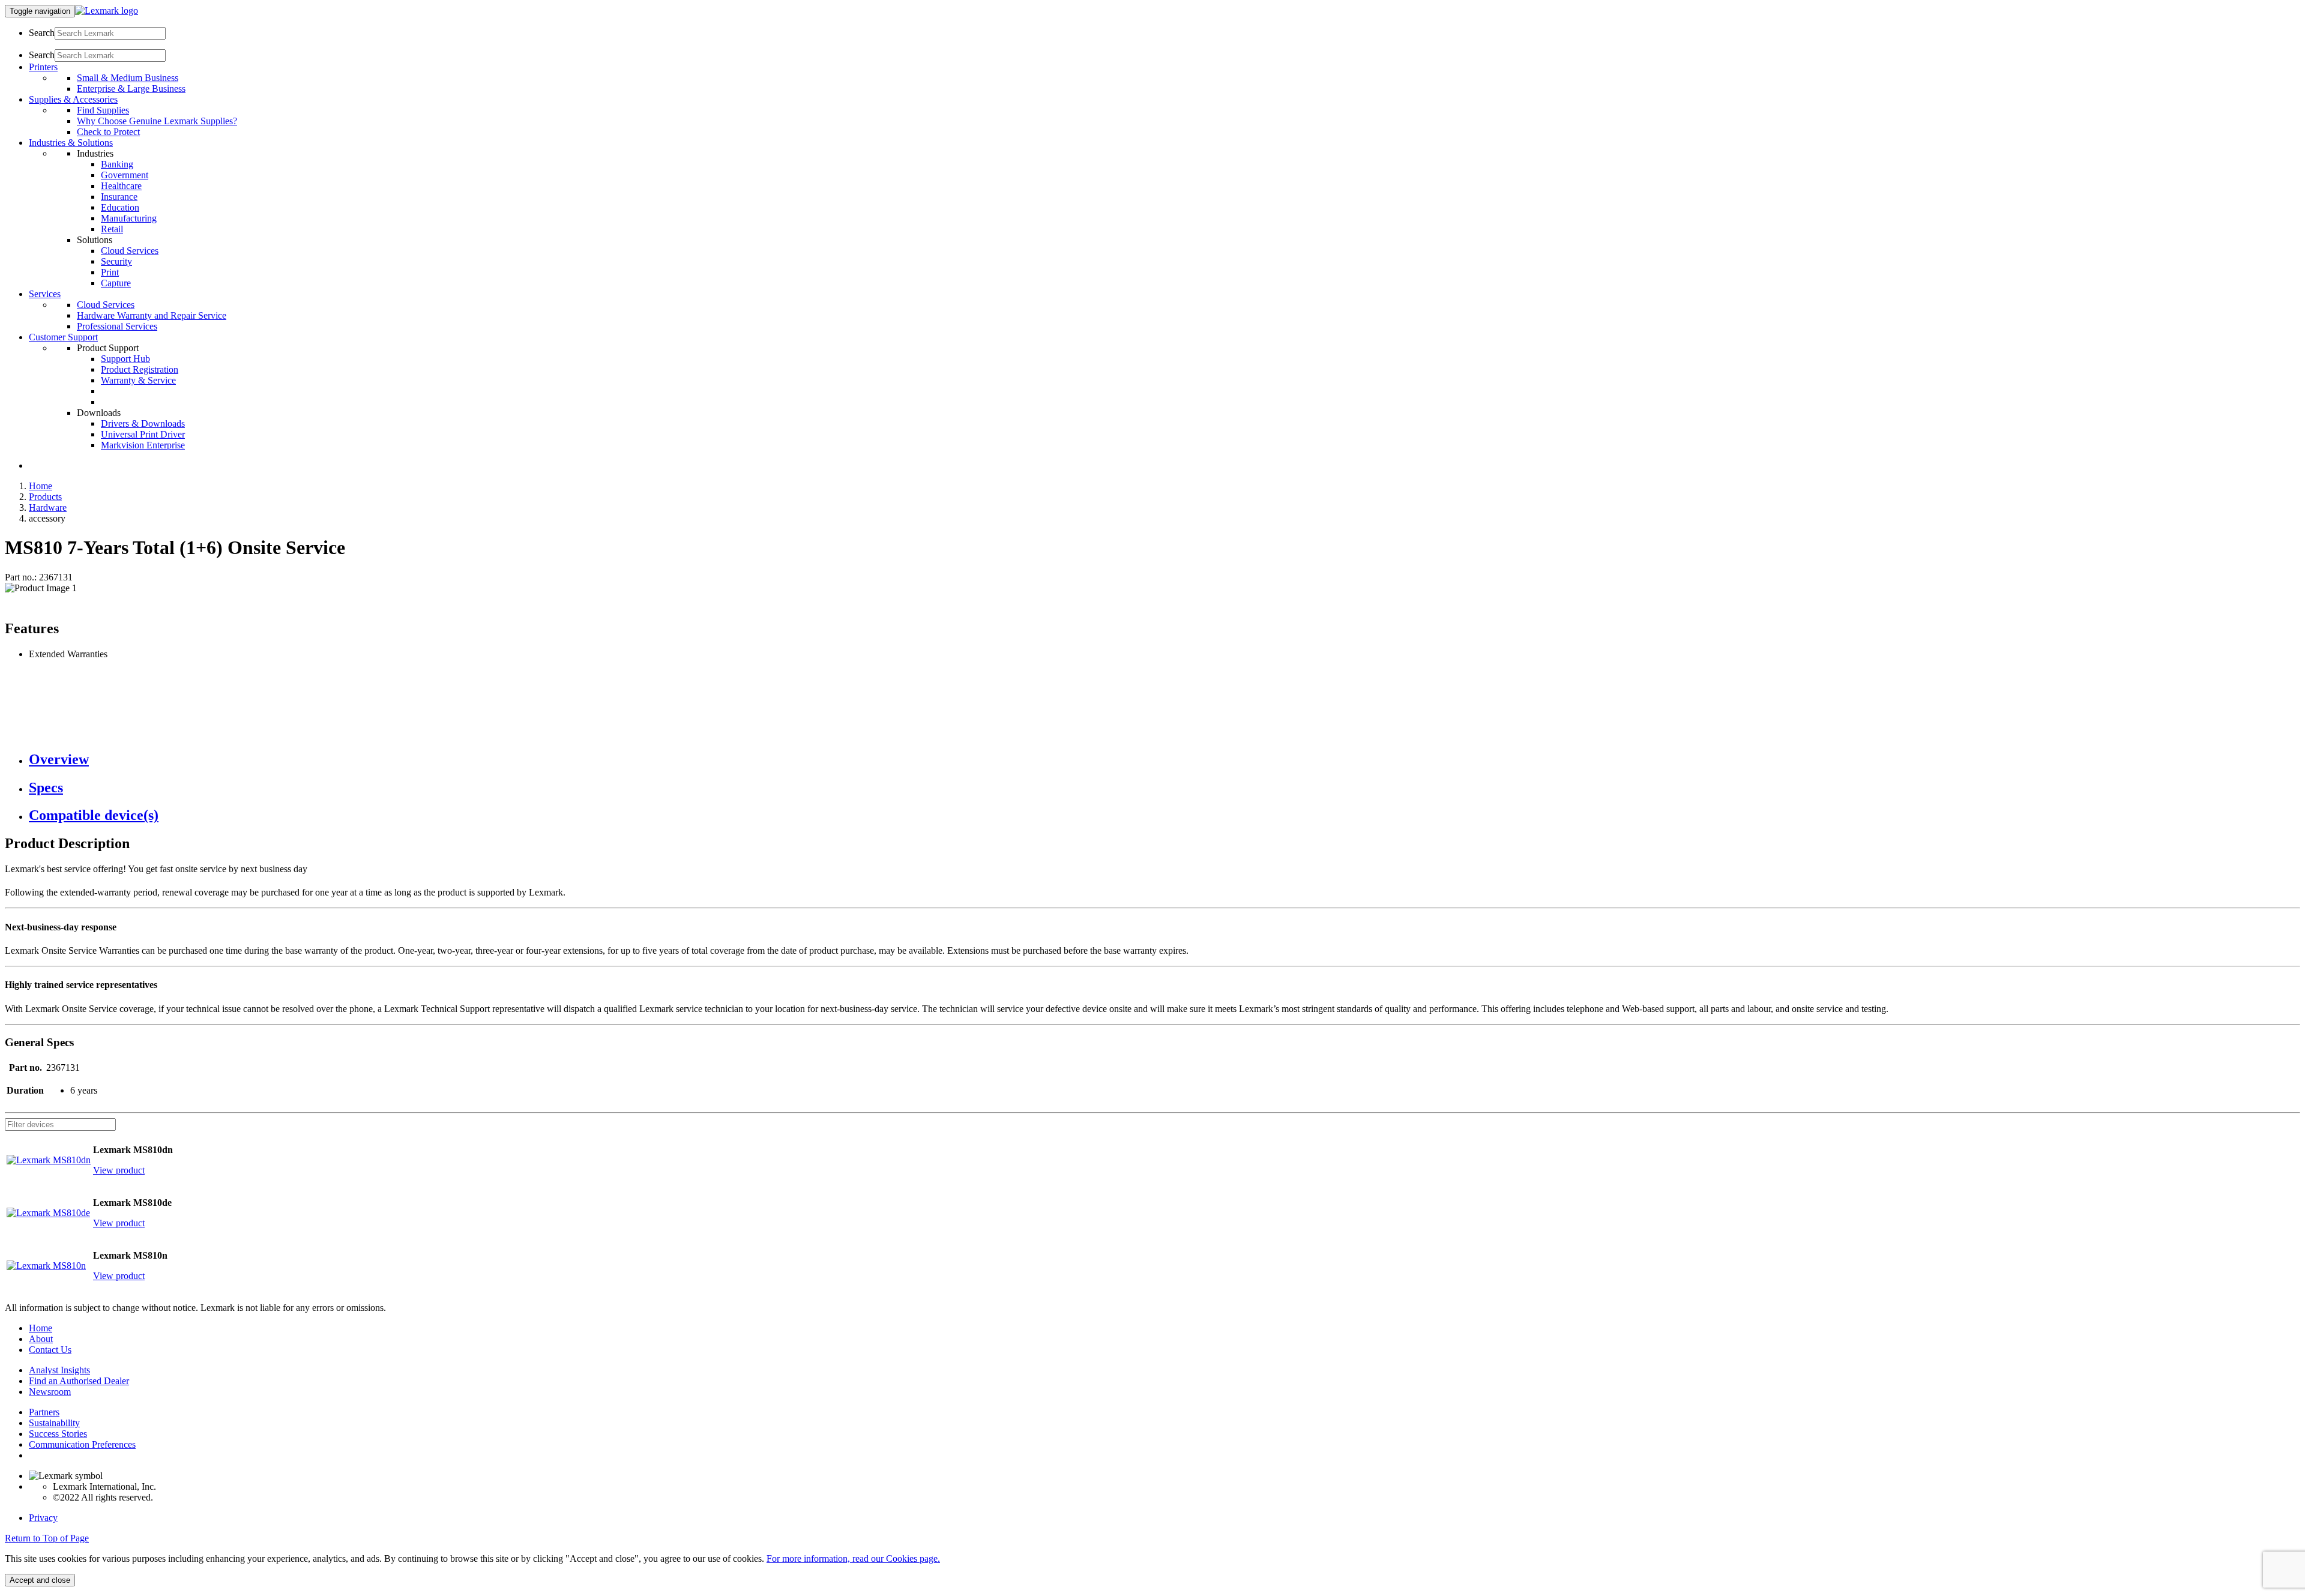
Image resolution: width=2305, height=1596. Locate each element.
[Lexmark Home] (107, 11)
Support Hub (125, 359)
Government (125, 175)
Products (45, 497)
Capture (116, 283)
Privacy (43, 1518)
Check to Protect (108, 132)
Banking (117, 164)
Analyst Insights (59, 1370)
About (41, 1339)
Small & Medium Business (128, 78)
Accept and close (40, 1580)
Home (41, 486)
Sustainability (54, 1423)
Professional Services (117, 326)
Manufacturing (129, 218)
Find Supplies (103, 110)
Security (116, 261)
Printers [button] (43, 67)
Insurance (119, 197)
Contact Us (50, 1350)
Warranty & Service (138, 380)
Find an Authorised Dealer (79, 1381)
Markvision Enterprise (143, 445)
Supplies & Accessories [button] (73, 99)
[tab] (1165, 760)
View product (119, 1170)
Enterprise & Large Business (131, 89)
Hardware (48, 507)
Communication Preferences (82, 1444)
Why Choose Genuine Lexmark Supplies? (157, 121)
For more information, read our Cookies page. (853, 1558)
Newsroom (50, 1392)
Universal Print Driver (143, 434)
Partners (44, 1412)
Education (120, 207)
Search (42, 33)
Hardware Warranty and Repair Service (152, 315)
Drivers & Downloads (143, 423)
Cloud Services (130, 251)
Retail (112, 229)
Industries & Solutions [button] (71, 143)
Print (110, 272)
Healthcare (121, 186)
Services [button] (45, 294)
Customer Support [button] (63, 337)
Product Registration (140, 369)
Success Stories (58, 1434)
